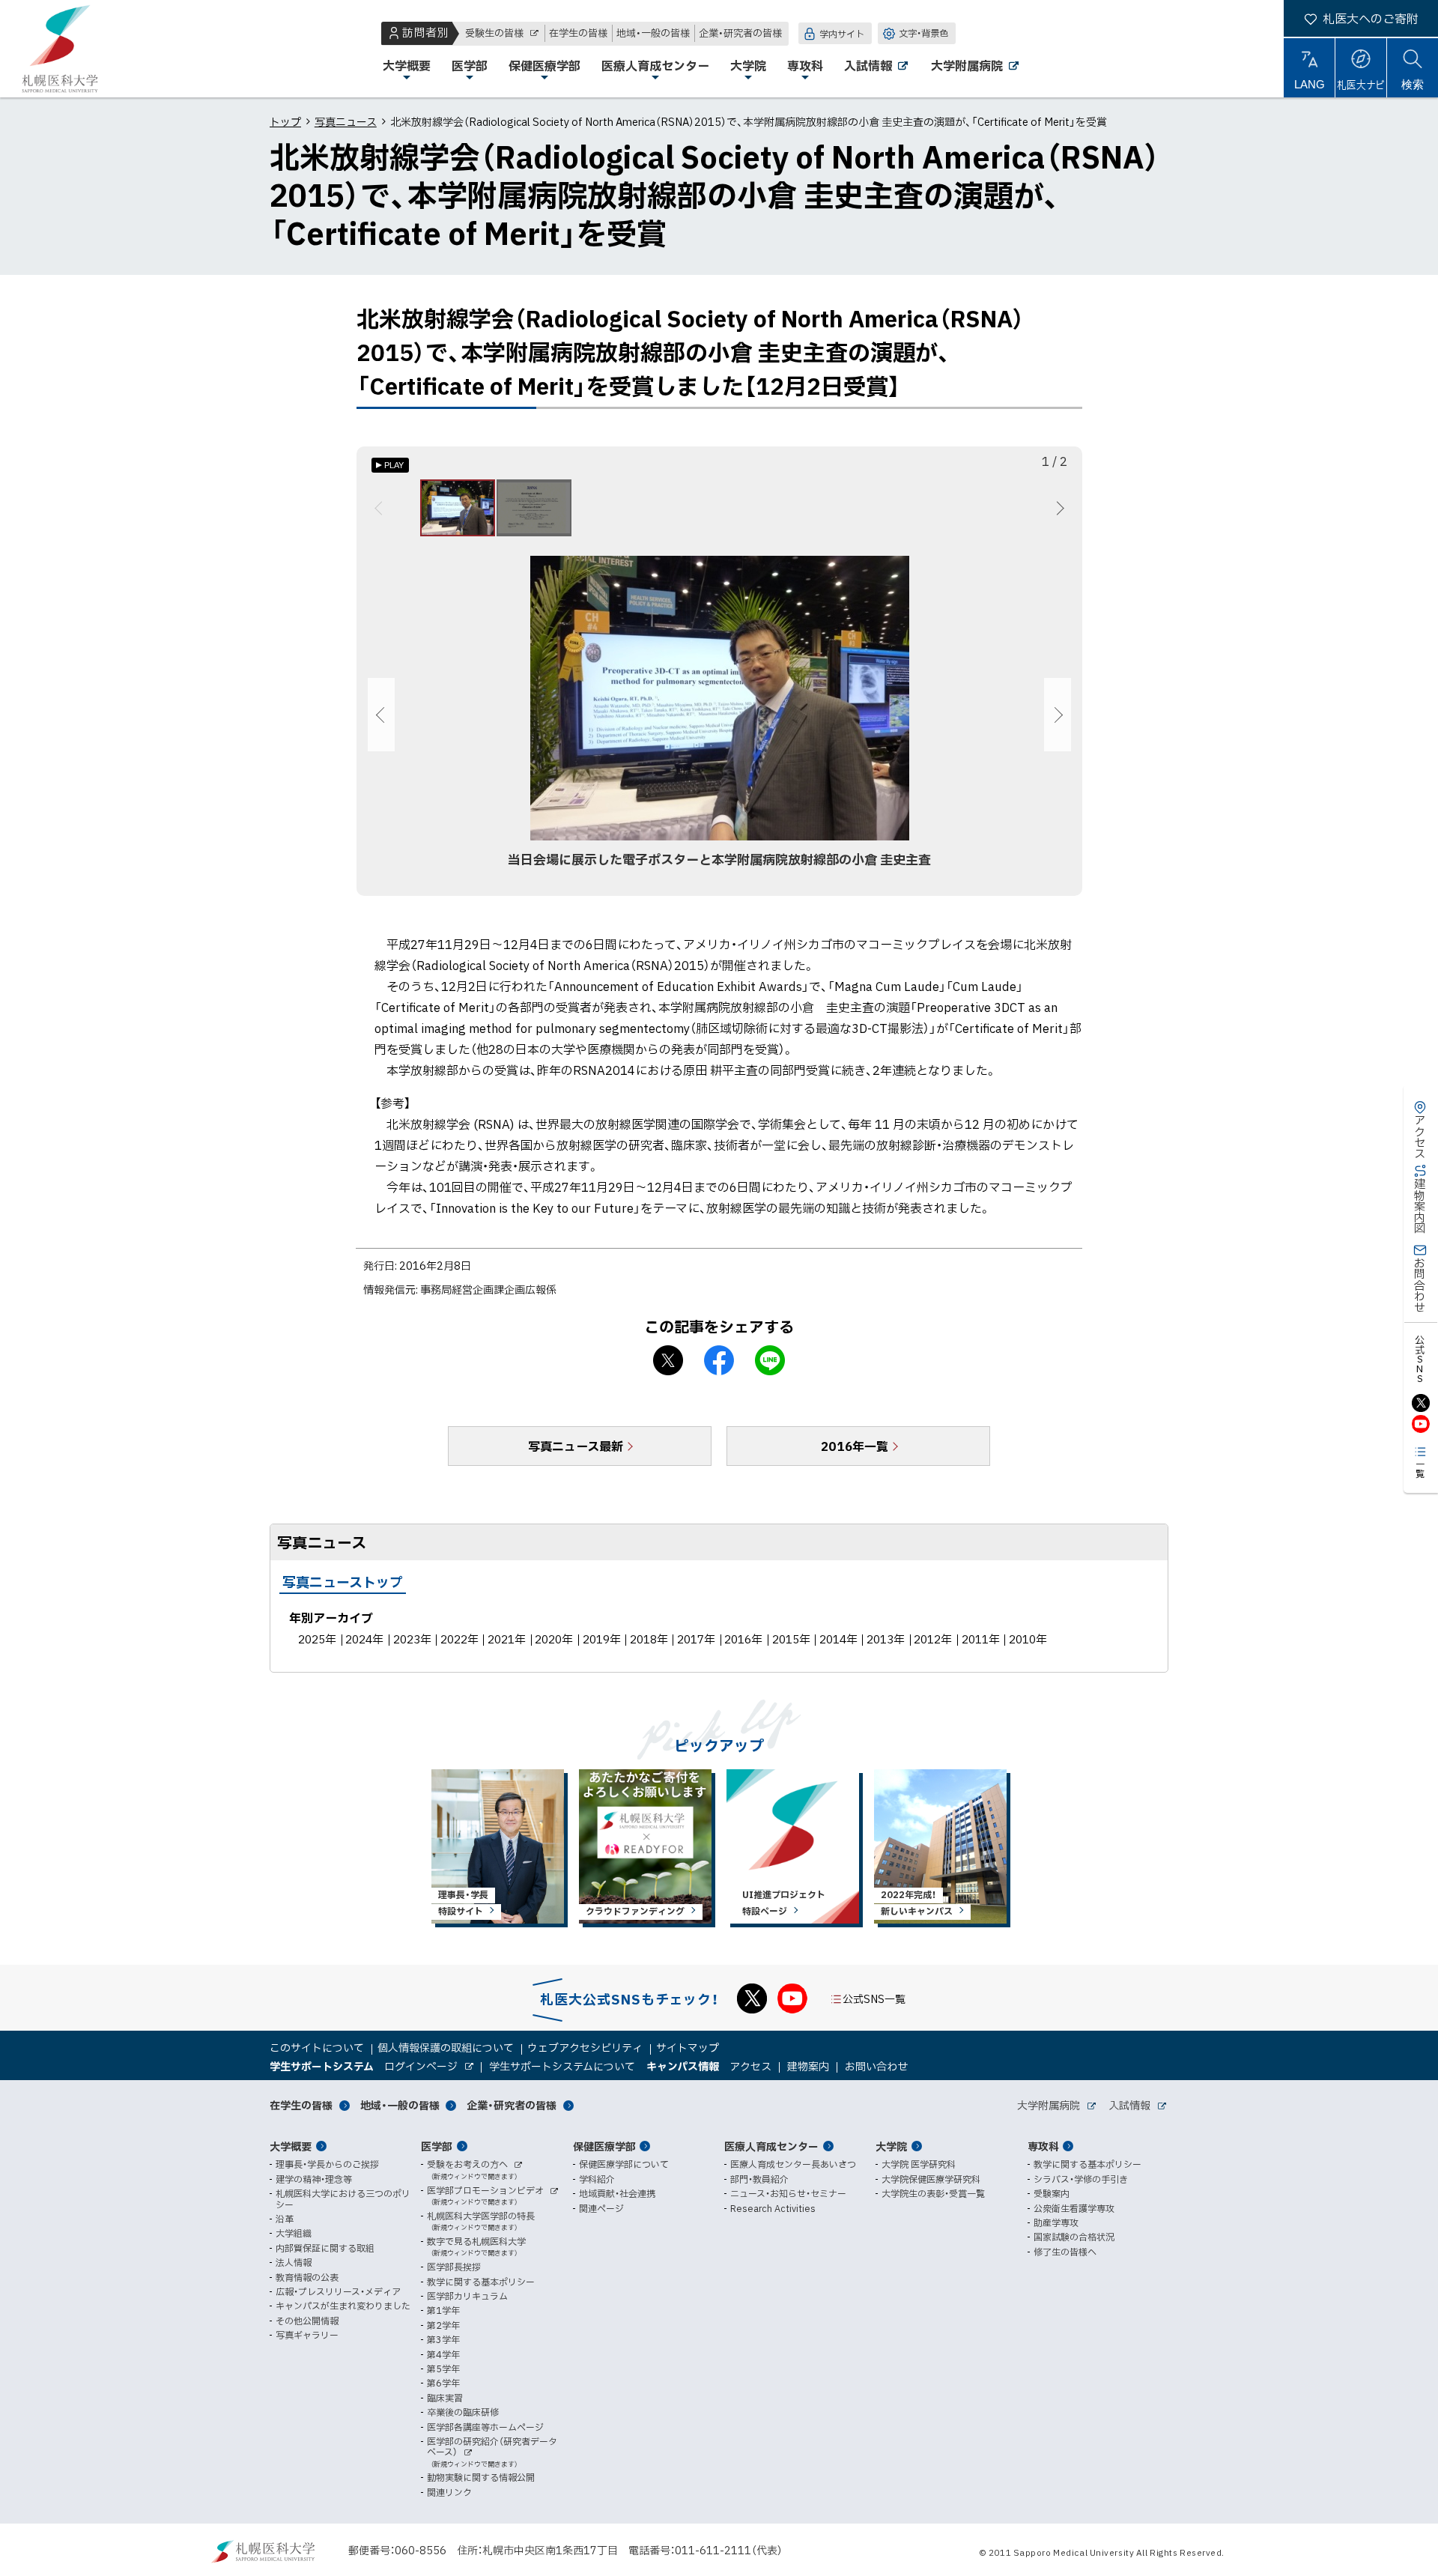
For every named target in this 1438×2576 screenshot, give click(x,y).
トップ (285, 121)
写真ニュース (346, 121)
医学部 (437, 2146)
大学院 (891, 2146)
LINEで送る (770, 1360)
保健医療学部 (604, 2146)
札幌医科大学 (60, 49)
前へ (381, 508)
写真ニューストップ (343, 1582)
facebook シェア (719, 1360)
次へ (1058, 508)
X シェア (668, 1360)
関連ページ (601, 2208)
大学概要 (291, 2146)
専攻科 (1043, 2146)
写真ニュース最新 (576, 1446)
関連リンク (449, 2492)
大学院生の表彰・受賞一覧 (933, 2193)
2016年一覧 (855, 1446)
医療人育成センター (771, 2146)
